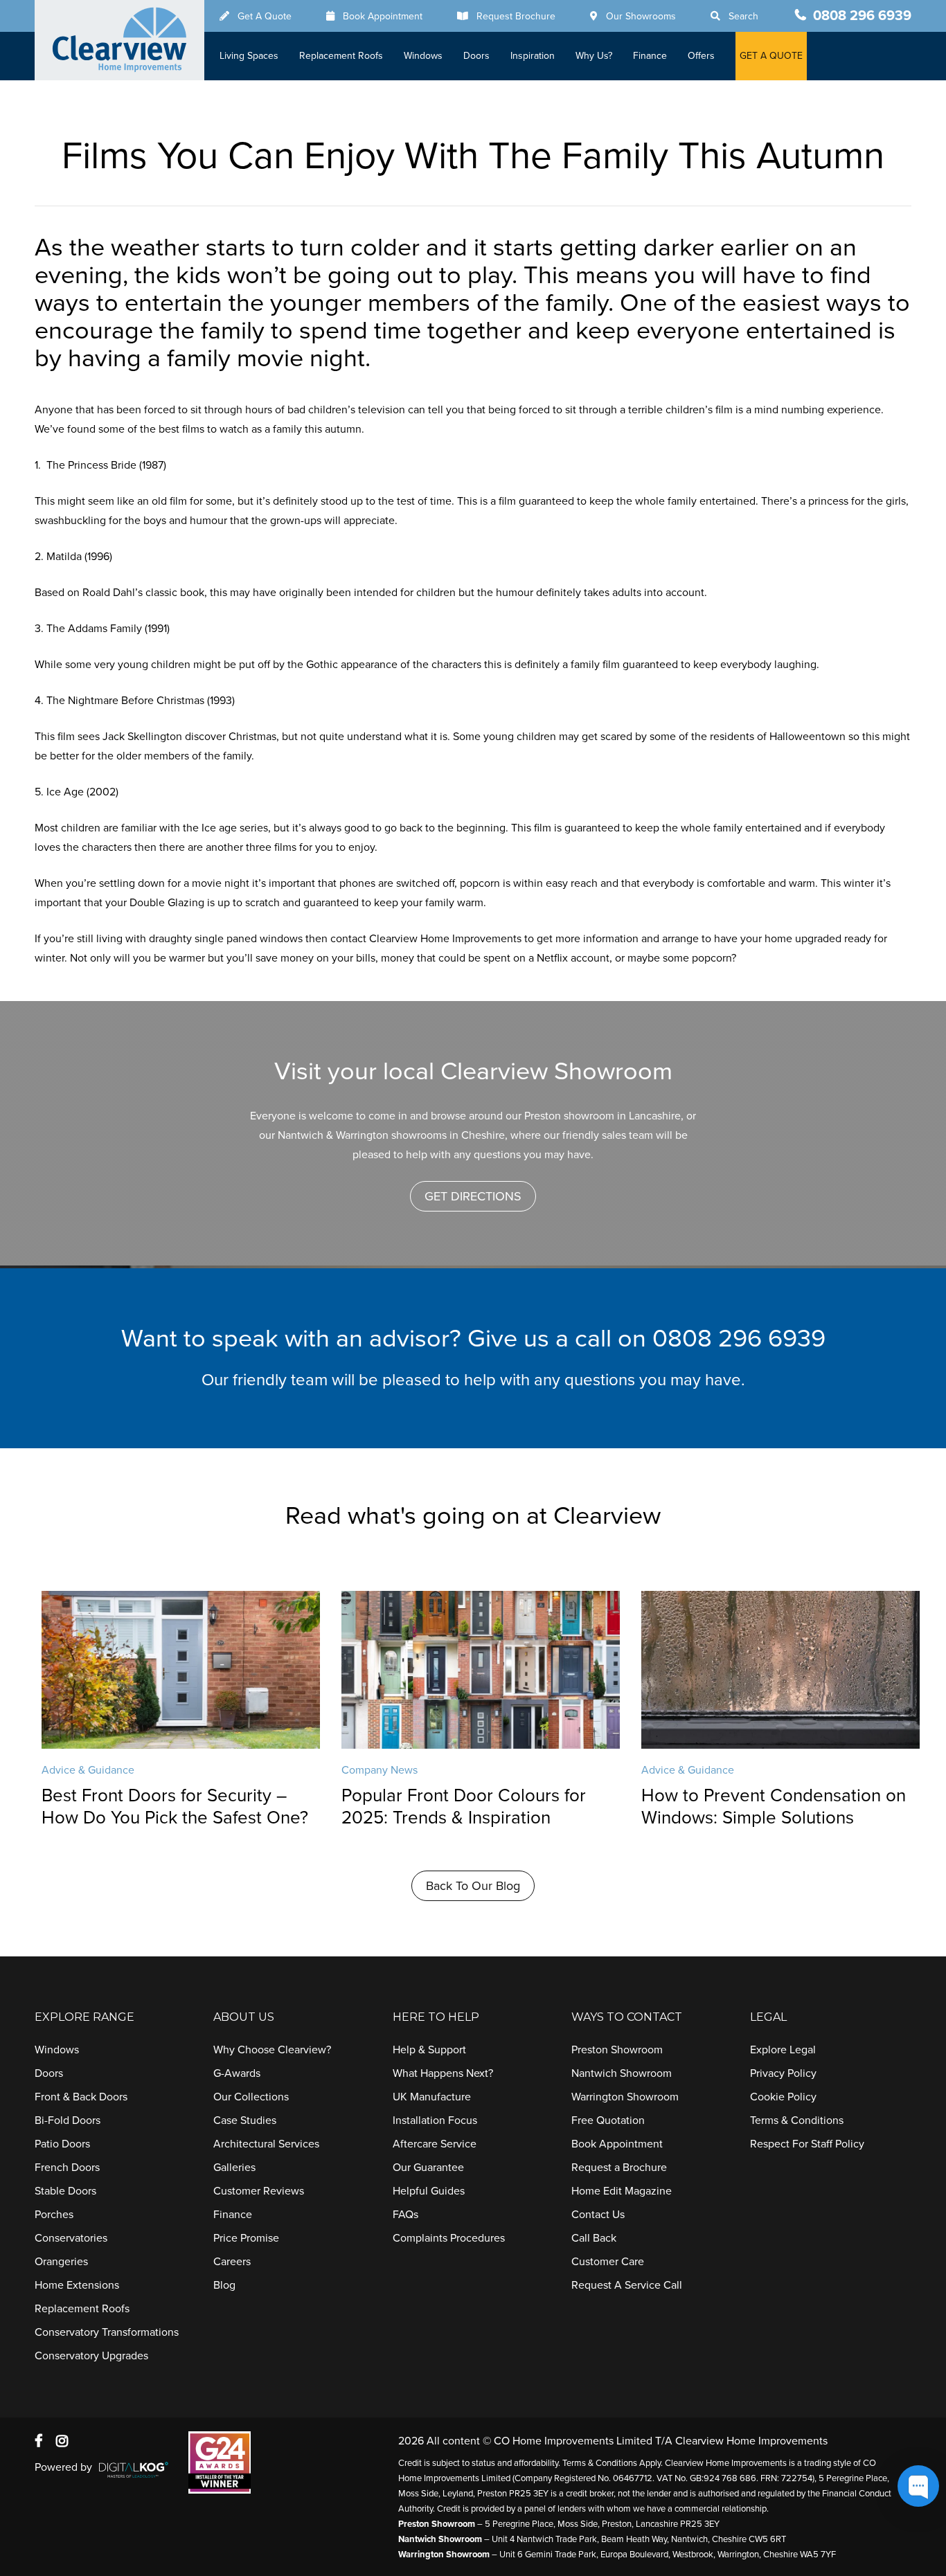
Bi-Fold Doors (68, 2120)
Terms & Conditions (797, 2120)
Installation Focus (435, 2120)
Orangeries (61, 2262)
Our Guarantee (428, 2168)
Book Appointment (383, 16)
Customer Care (608, 2262)
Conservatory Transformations (107, 2332)
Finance (650, 56)
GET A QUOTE (771, 56)
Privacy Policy (783, 2073)
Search (743, 16)
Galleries (234, 2168)
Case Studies (245, 2120)
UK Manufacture (432, 2097)
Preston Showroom (617, 2050)
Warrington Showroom (625, 2097)
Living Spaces (249, 56)
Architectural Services (266, 2144)
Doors (476, 56)
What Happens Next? (443, 2073)
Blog (224, 2285)
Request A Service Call (627, 2285)
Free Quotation (608, 2120)
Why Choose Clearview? (272, 2050)
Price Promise (246, 2238)
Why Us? (594, 56)
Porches (54, 2215)
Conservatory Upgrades (91, 2356)
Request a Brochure (619, 2168)
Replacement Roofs (341, 56)
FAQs (405, 2215)
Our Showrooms (641, 16)
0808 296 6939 (862, 16)
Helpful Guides (429, 2191)
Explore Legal (783, 2050)
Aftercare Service (435, 2144)
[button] (473, 1196)
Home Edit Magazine (622, 2191)
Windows (423, 56)
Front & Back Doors (81, 2097)
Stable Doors (65, 2191)
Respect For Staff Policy (807, 2144)
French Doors (67, 2168)
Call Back (594, 2238)
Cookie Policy (783, 2097)
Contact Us (598, 2215)
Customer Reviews (259, 2191)
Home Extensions (77, 2285)
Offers (701, 56)
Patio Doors (62, 2144)
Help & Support (429, 2050)
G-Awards (237, 2073)
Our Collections (251, 2097)
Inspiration (533, 56)
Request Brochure (516, 16)
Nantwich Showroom (622, 2073)
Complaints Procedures (449, 2238)
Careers (232, 2262)
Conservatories (71, 2238)
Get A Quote (265, 16)
